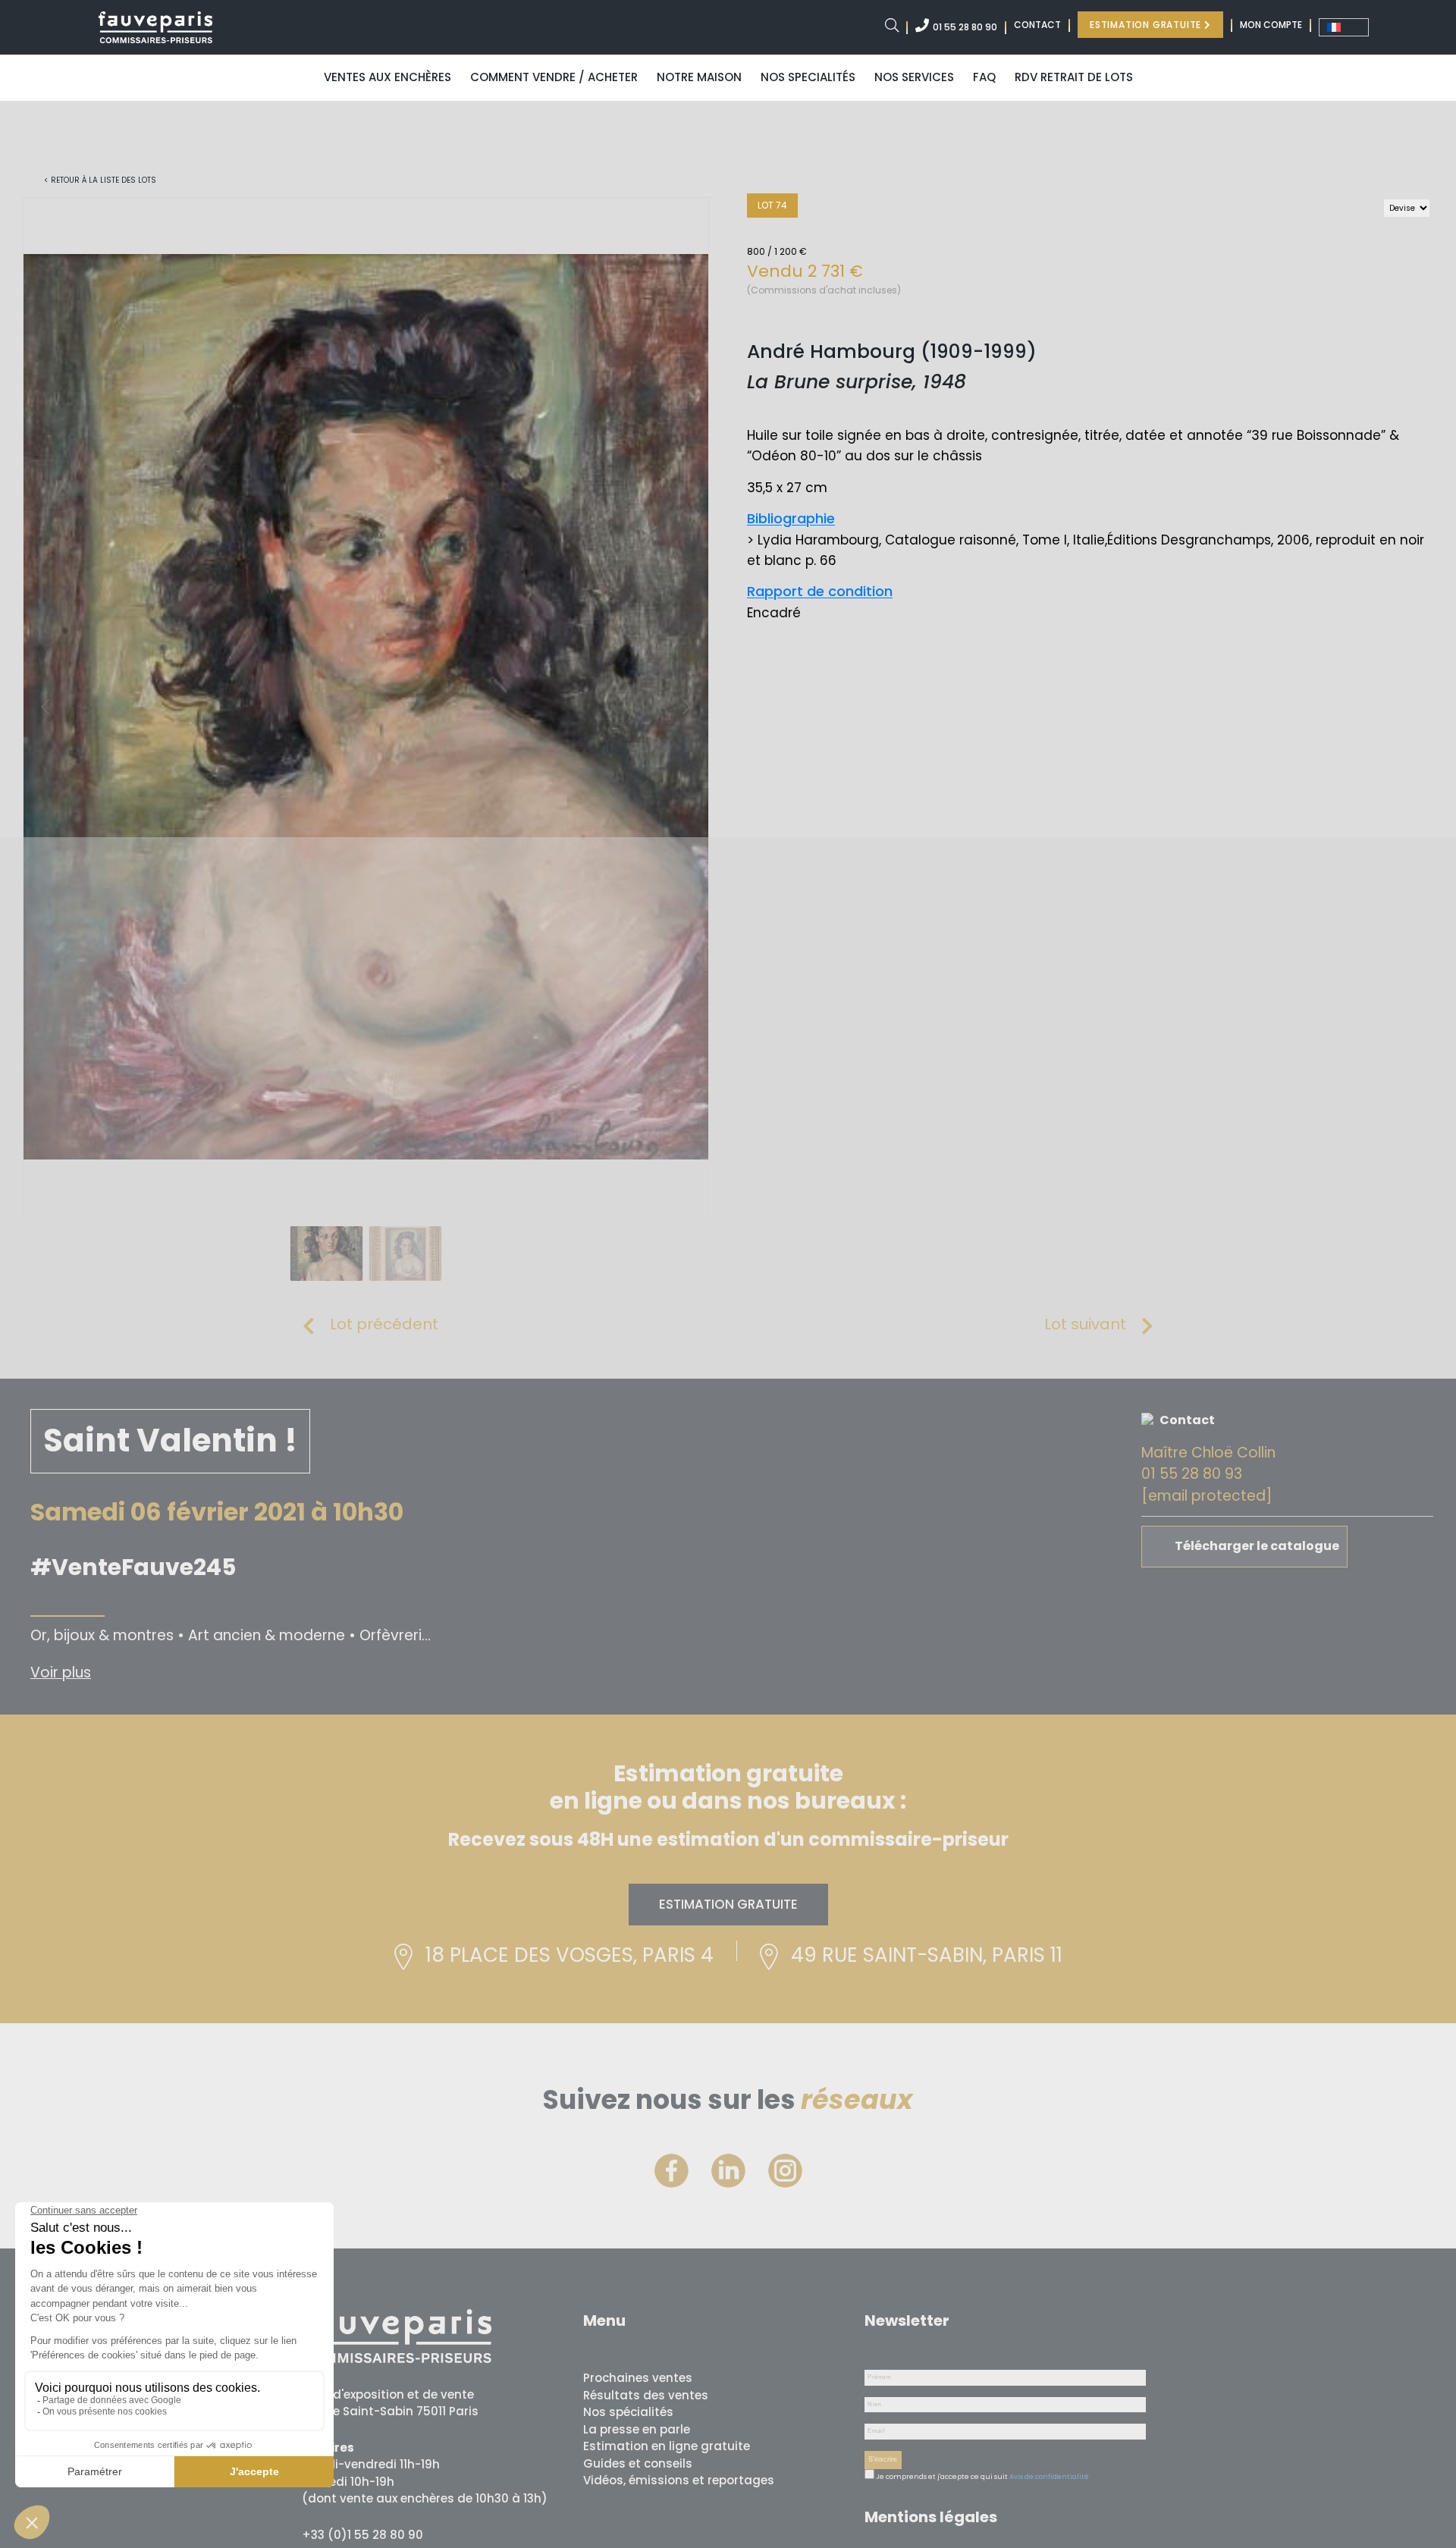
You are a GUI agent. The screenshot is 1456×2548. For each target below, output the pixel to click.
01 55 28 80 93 (1192, 1474)
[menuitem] (1344, 27)
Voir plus (61, 1673)
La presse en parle (637, 2429)
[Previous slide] (46, 707)
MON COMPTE (1271, 25)
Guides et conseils (638, 2463)
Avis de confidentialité (1049, 2477)
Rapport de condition (820, 591)
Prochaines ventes (638, 2378)
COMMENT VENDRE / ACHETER (554, 77)
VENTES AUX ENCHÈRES (388, 77)
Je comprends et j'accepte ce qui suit (941, 2477)
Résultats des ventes (646, 2395)
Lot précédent (384, 1324)
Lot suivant (1085, 1324)
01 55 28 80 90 (965, 27)
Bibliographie (791, 518)
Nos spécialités (628, 2412)
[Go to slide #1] (327, 1254)
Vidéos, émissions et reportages (679, 2480)
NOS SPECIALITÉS (808, 77)
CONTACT (1037, 25)
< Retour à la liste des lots (100, 180)
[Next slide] (686, 707)
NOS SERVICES (914, 77)
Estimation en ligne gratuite (667, 2446)
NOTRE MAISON (699, 77)
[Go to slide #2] (406, 1254)
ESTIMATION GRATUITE (1147, 25)
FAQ (984, 77)
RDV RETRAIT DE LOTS (1074, 77)
